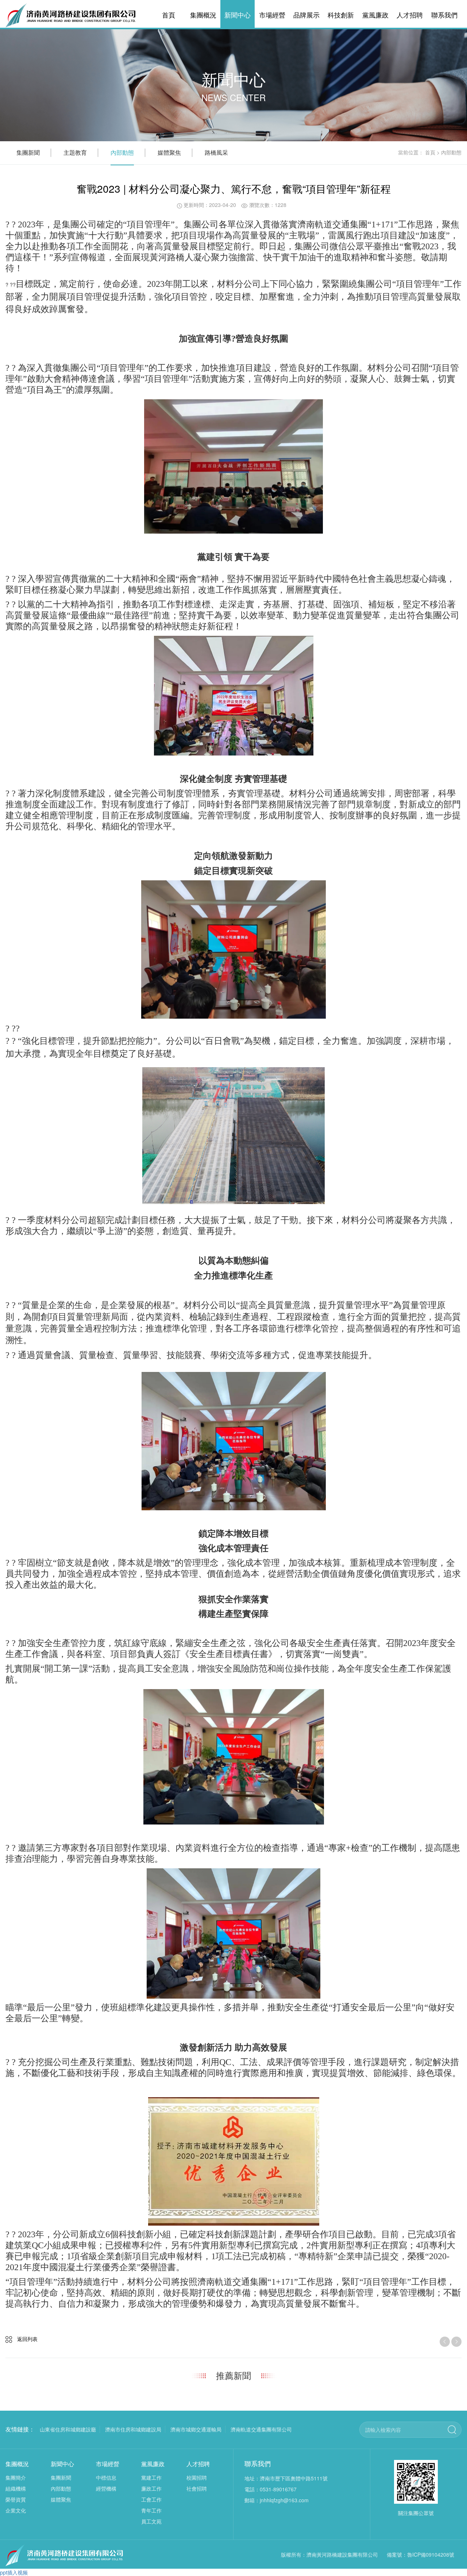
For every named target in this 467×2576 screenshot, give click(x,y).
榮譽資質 (16, 2499)
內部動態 (122, 152)
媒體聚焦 (169, 152)
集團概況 (203, 15)
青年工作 (151, 2510)
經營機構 (106, 2488)
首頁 (169, 15)
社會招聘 (197, 2488)
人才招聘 (410, 15)
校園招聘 (197, 2477)
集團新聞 (28, 152)
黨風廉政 (375, 15)
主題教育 (75, 152)
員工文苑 (151, 2521)
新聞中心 (238, 15)
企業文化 (16, 2510)
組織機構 (16, 2488)
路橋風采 (216, 152)
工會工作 (151, 2499)
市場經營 (272, 15)
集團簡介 (16, 2477)
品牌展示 (306, 15)
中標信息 (106, 2477)
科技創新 (341, 15)
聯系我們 (444, 15)
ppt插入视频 (14, 2572)
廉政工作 (151, 2488)
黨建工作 (151, 2477)
